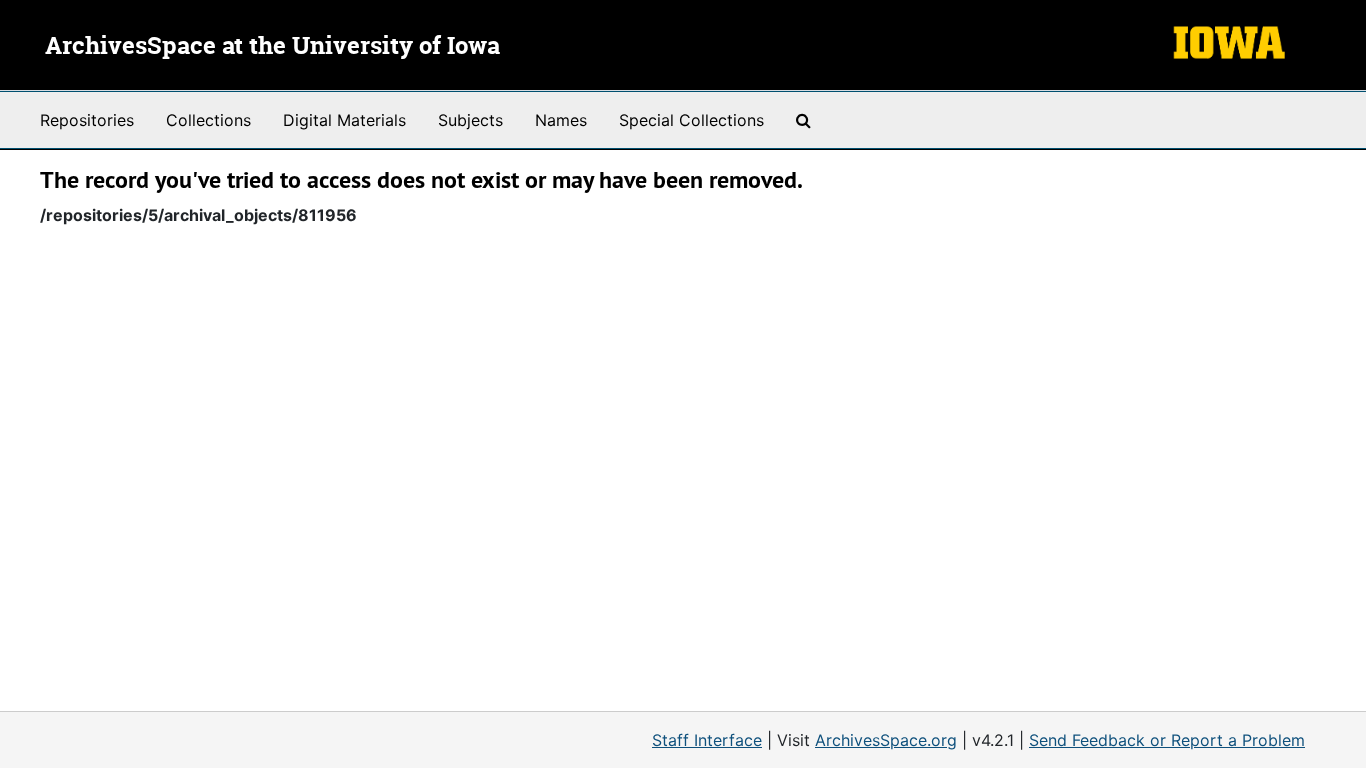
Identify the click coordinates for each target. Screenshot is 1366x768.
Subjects (470, 120)
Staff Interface (707, 740)
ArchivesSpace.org (886, 740)
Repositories (87, 120)
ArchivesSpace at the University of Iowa (272, 47)
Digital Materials (344, 120)
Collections (208, 120)
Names (561, 120)
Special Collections (691, 120)
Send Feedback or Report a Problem (1167, 740)
